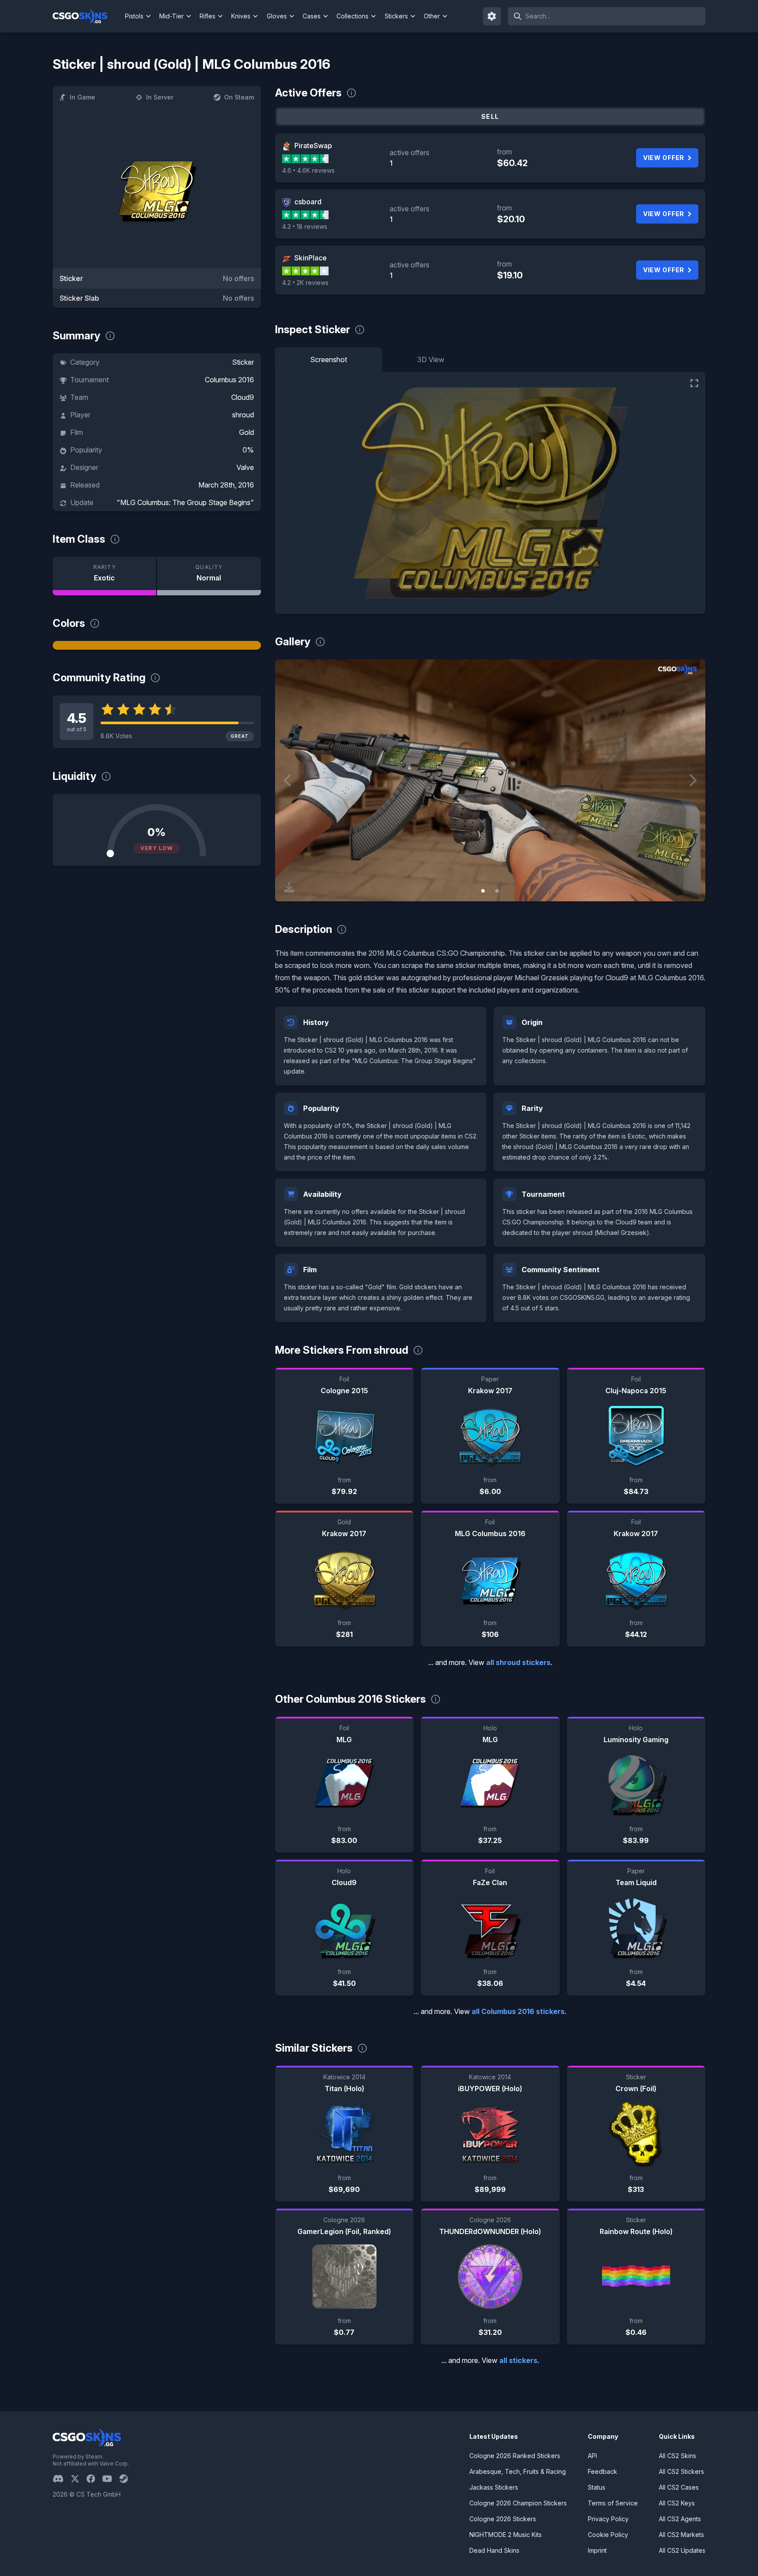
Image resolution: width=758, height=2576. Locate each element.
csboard (308, 202)
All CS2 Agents (680, 2519)
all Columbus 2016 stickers (518, 2011)
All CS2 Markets (681, 2535)
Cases (312, 16)
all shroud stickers (518, 1662)
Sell (490, 116)
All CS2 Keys (677, 2503)
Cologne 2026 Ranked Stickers (515, 2456)
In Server (160, 97)
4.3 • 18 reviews (305, 226)
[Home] (87, 16)
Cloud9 (243, 397)
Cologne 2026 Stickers (503, 2519)
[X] (79, 2479)
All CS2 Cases (679, 2487)
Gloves (277, 16)
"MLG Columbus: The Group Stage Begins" (185, 502)
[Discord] (62, 2479)
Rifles (207, 16)
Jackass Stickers (494, 2487)
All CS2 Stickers (681, 2471)
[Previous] (288, 780)
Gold (247, 432)
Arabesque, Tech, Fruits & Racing (518, 2471)
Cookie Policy (608, 2535)
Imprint (597, 2550)
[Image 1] (483, 891)
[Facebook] (94, 2479)
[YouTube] (111, 2479)
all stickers (518, 2360)
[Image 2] (497, 891)
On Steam (239, 97)
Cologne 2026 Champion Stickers (518, 2503)
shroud (243, 415)
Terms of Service (613, 2503)
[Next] (692, 780)
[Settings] (492, 16)
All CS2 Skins (678, 2456)
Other (432, 16)
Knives (241, 16)
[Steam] (127, 2479)
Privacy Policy (608, 2519)
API (592, 2456)
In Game (82, 97)
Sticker (243, 362)
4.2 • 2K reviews (305, 283)
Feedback (602, 2471)
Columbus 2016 (229, 380)
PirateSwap (313, 146)
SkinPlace (311, 258)
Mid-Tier (172, 16)
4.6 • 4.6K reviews (308, 170)
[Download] (289, 887)
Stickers (396, 16)
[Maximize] (694, 383)
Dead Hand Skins (494, 2550)
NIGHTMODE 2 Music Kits (506, 2535)
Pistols (134, 16)
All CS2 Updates (682, 2550)
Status (597, 2487)
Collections (352, 16)
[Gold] (157, 645)
